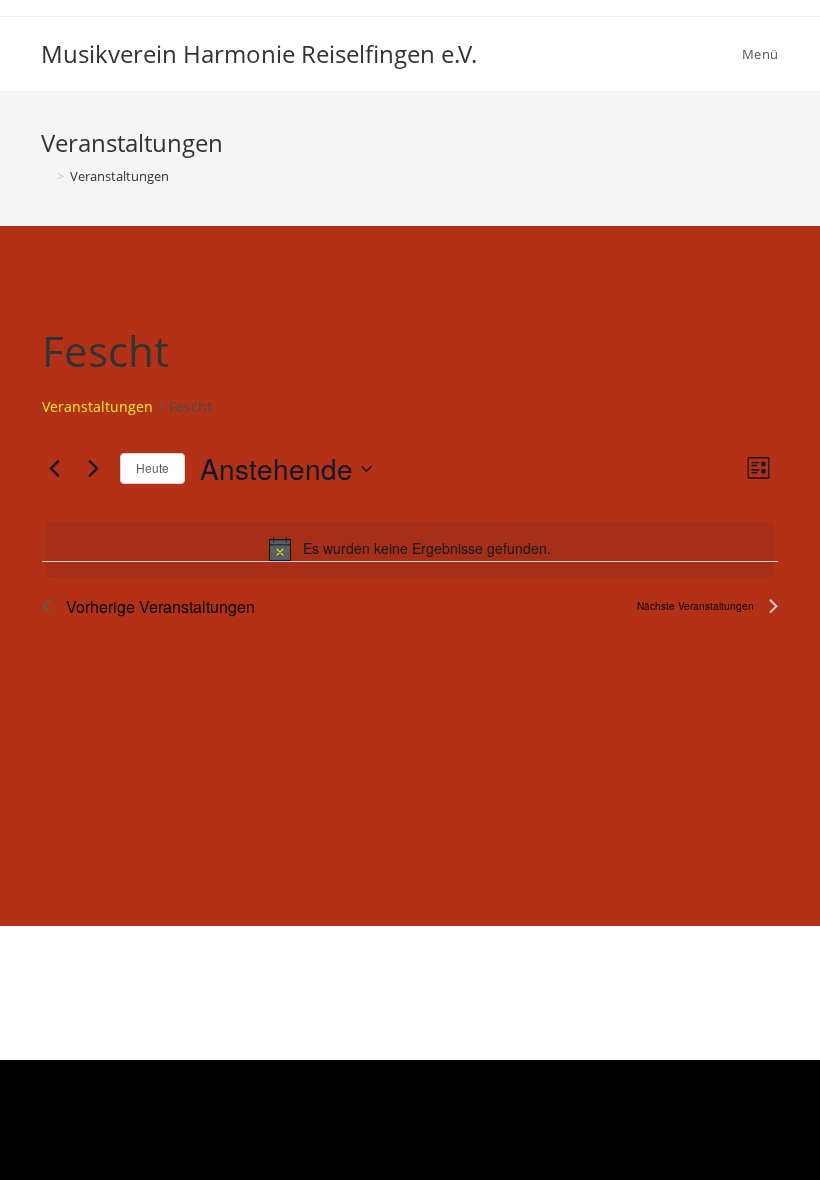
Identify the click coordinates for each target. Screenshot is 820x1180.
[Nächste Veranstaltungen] (93, 469)
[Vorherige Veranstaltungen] (54, 469)
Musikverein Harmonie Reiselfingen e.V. (259, 53)
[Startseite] (46, 176)
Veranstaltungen (97, 406)
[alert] (410, 549)
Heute (152, 467)
